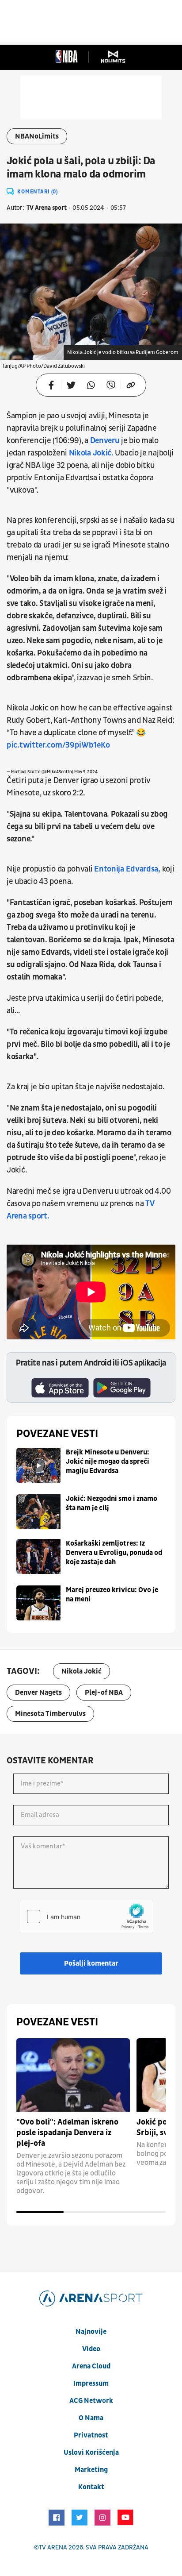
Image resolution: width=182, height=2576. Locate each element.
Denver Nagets (38, 1693)
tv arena (53, 2547)
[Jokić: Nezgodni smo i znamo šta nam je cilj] (38, 1512)
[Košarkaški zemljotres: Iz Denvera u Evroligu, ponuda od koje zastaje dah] (38, 1556)
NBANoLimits (37, 136)
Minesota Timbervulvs (50, 1714)
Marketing (91, 2470)
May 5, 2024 (86, 772)
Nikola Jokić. (91, 453)
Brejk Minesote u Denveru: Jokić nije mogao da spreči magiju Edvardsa (108, 1462)
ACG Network (91, 2401)
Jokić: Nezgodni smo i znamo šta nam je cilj (112, 1503)
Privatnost (91, 2435)
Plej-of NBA (104, 1693)
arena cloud (91, 2366)
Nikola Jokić (82, 1671)
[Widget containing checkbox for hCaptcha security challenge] (87, 1917)
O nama (91, 2418)
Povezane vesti (57, 1434)
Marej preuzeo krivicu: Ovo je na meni (112, 1595)
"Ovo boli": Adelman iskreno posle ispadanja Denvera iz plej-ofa (67, 2133)
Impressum (91, 2383)
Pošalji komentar (91, 1963)
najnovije (91, 2332)
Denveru (105, 441)
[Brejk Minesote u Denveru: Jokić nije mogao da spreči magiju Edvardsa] (38, 1465)
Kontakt (91, 2487)
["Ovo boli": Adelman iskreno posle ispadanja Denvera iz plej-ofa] (73, 2075)
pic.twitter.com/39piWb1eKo (58, 745)
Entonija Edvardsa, (127, 869)
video (91, 2349)
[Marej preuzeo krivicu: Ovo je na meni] (38, 1603)
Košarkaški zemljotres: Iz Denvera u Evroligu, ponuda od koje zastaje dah (114, 1553)
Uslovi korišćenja (91, 2453)
